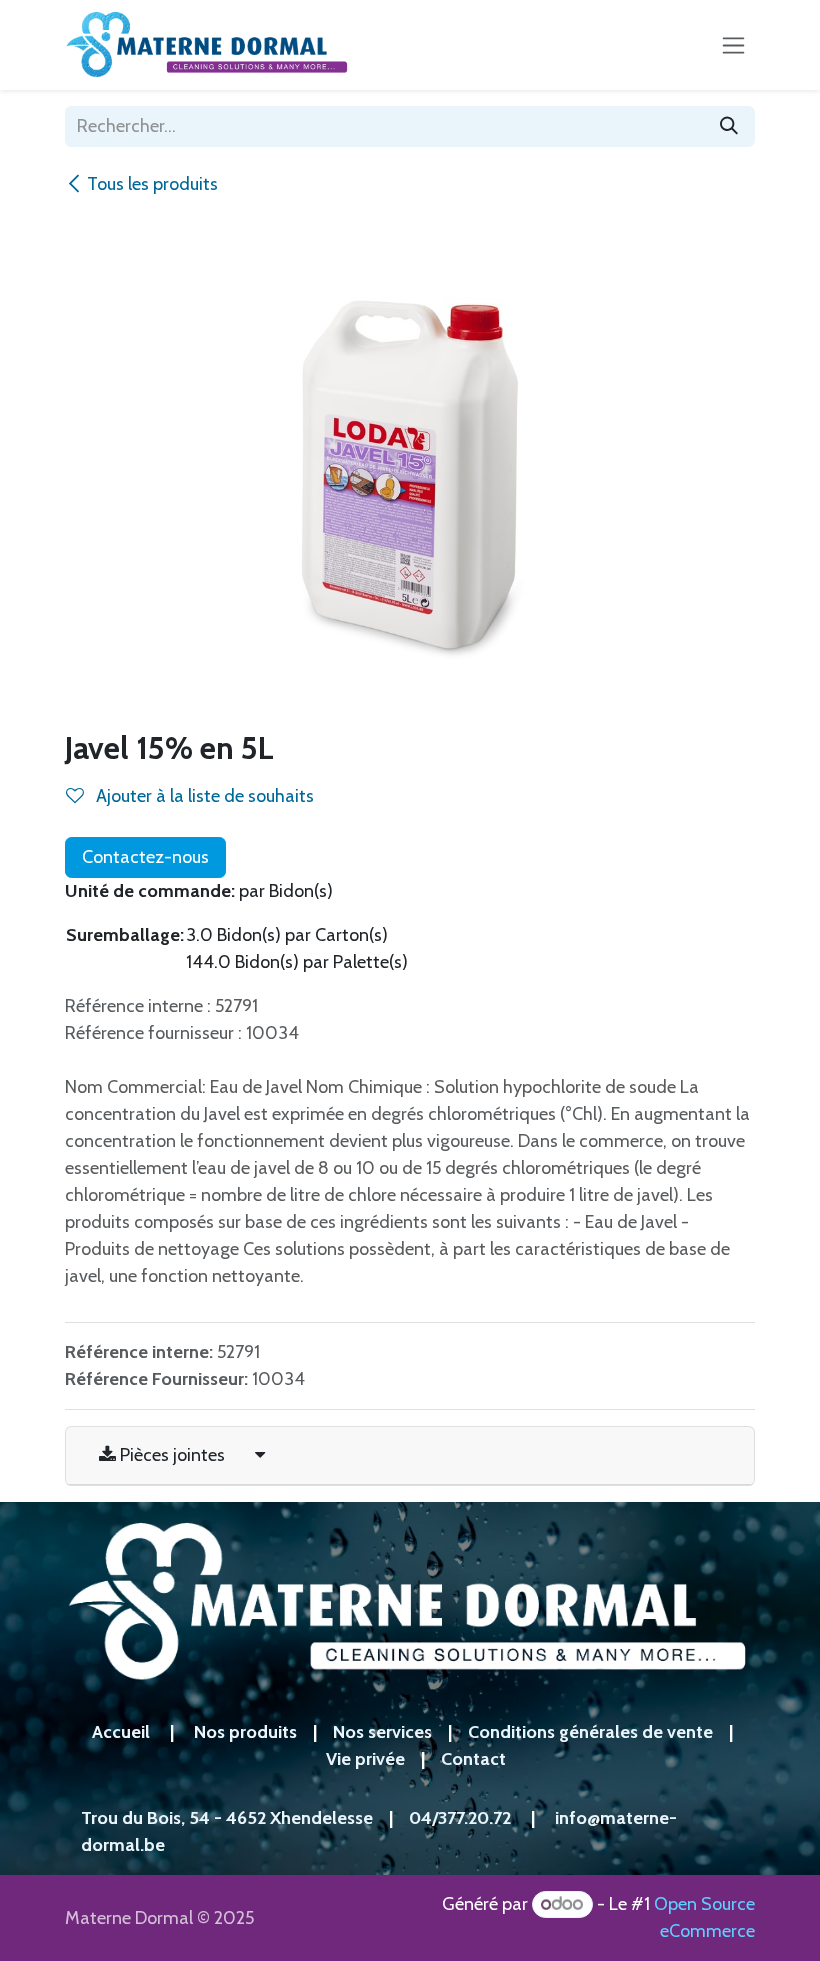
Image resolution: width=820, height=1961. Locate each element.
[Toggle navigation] (733, 45)
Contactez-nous (145, 857)
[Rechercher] (729, 126)
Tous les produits (152, 184)
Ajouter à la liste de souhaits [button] (203, 796)
